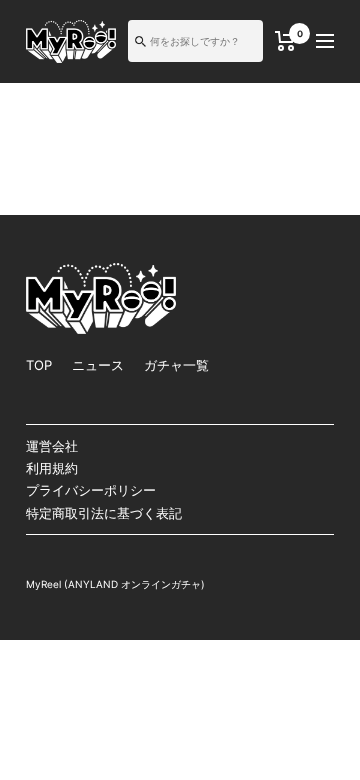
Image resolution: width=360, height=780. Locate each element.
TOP (39, 365)
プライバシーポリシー (91, 490)
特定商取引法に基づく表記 (104, 513)
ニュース (98, 365)
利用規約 (52, 468)
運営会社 (52, 446)
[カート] (285, 41)
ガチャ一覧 (176, 365)
